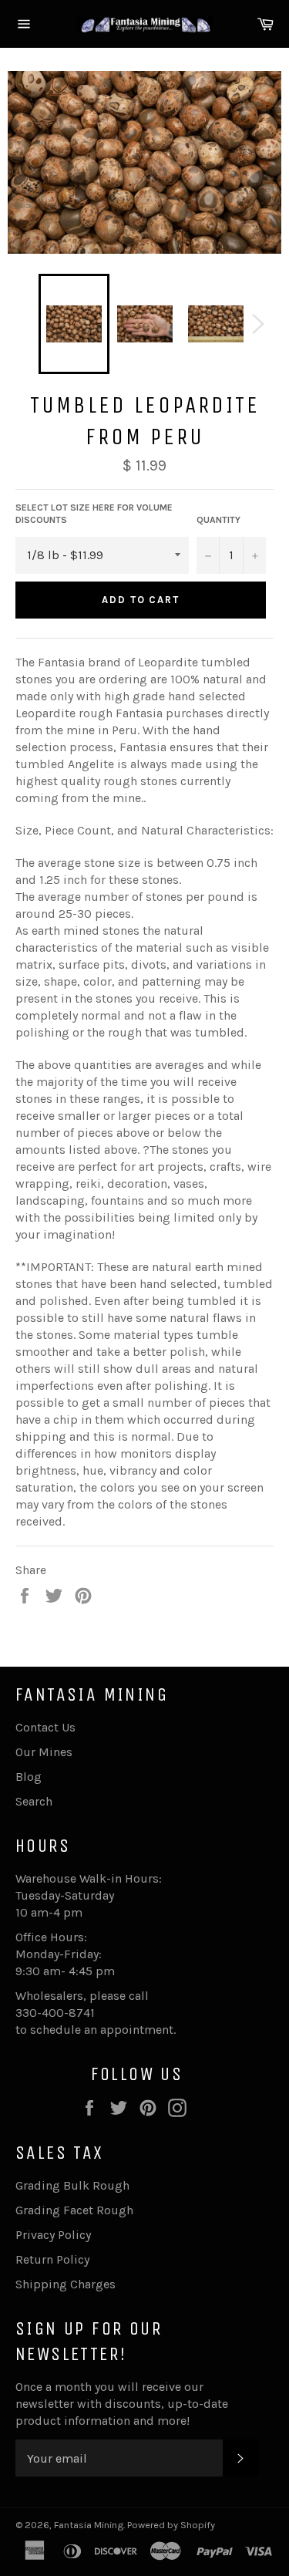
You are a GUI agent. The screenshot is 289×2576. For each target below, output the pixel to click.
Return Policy (52, 2259)
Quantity (218, 520)
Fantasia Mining (89, 2525)
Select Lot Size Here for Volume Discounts (94, 514)
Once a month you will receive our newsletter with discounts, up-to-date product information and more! (122, 2404)
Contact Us (45, 1727)
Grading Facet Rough (74, 2210)
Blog (29, 1777)
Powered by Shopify (171, 2525)
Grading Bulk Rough (72, 2185)
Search (34, 1801)
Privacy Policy (53, 2235)
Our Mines (44, 1752)
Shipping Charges (66, 2284)
